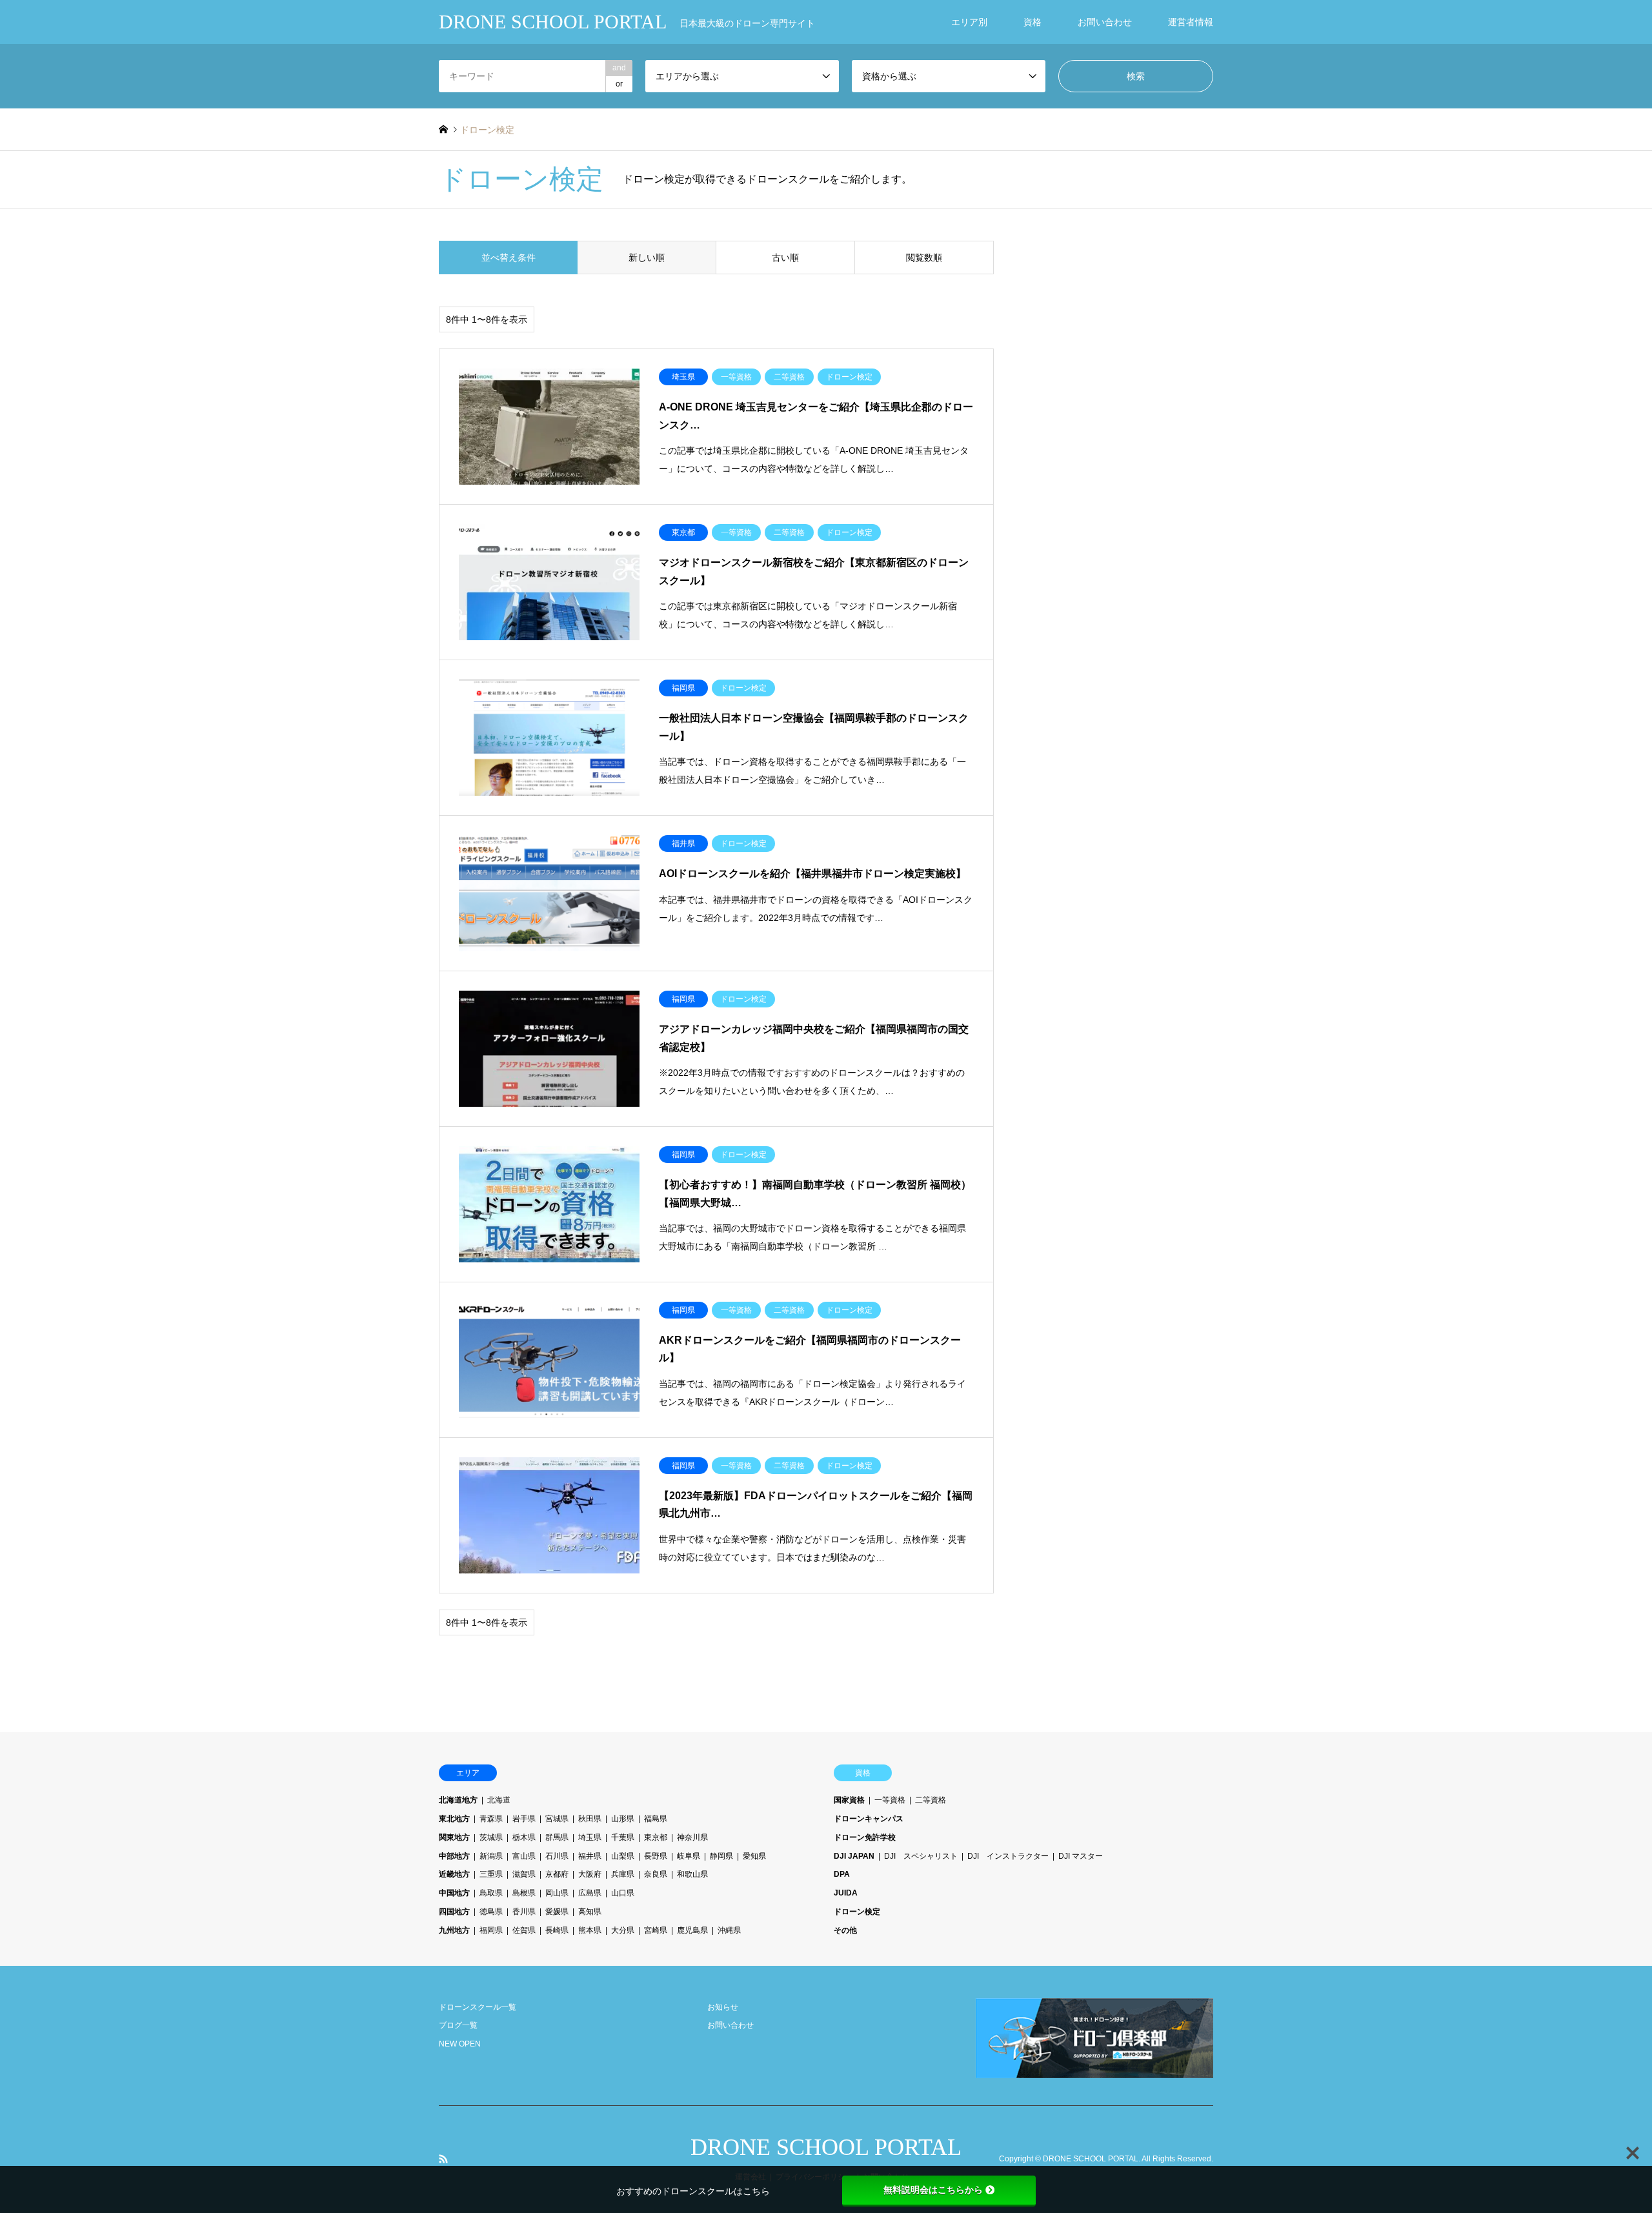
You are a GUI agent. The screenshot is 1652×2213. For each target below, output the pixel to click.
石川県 (557, 1856)
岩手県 (524, 1819)
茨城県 (491, 1837)
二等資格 (931, 1800)
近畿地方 (454, 1874)
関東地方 (454, 1837)
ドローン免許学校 (865, 1837)
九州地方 (454, 1930)
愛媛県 (557, 1912)
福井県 (590, 1856)
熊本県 (590, 1930)
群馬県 (557, 1837)
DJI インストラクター (1008, 1856)
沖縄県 (729, 1930)
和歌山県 (692, 1874)
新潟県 (491, 1856)
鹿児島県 (692, 1930)
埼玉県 (590, 1837)
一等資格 (890, 1800)
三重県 (491, 1874)
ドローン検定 (857, 1912)
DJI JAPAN (854, 1856)
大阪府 (590, 1874)
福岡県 (491, 1930)
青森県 (491, 1819)
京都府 (557, 1874)
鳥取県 (491, 1893)
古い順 (785, 258)
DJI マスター (1081, 1856)
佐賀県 (524, 1930)
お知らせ (723, 2007)
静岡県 (721, 1856)
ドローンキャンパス (869, 1819)
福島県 (656, 1819)
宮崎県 (656, 1930)
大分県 (623, 1930)
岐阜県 (689, 1856)
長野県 (656, 1856)
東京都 (656, 1837)
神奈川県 (692, 1837)
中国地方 (454, 1893)
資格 (1032, 22)
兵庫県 (623, 1874)
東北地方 (454, 1819)
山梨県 (623, 1856)
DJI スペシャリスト (921, 1856)
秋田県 (590, 1819)
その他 (845, 1930)
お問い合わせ (1105, 22)
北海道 (499, 1800)
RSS (443, 2159)
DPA (842, 1874)
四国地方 (454, 1912)
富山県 (524, 1856)
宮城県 (557, 1819)
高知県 (590, 1912)
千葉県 (623, 1837)
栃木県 (524, 1837)
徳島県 (491, 1912)
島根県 (524, 1893)
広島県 (590, 1893)
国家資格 (849, 1800)
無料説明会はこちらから (933, 2190)
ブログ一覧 (458, 2025)
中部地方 (454, 1856)
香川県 (524, 1912)
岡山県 (557, 1893)
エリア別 (969, 22)
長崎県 (557, 1930)
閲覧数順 (924, 258)
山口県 (623, 1893)
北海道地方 (458, 1800)
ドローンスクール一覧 (478, 2007)
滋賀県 (524, 1874)
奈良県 (656, 1874)
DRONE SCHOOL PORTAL (826, 2147)
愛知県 (754, 1856)
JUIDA (846, 1893)
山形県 (623, 1819)
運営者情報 (1191, 22)
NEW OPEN (460, 2044)
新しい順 (647, 258)
